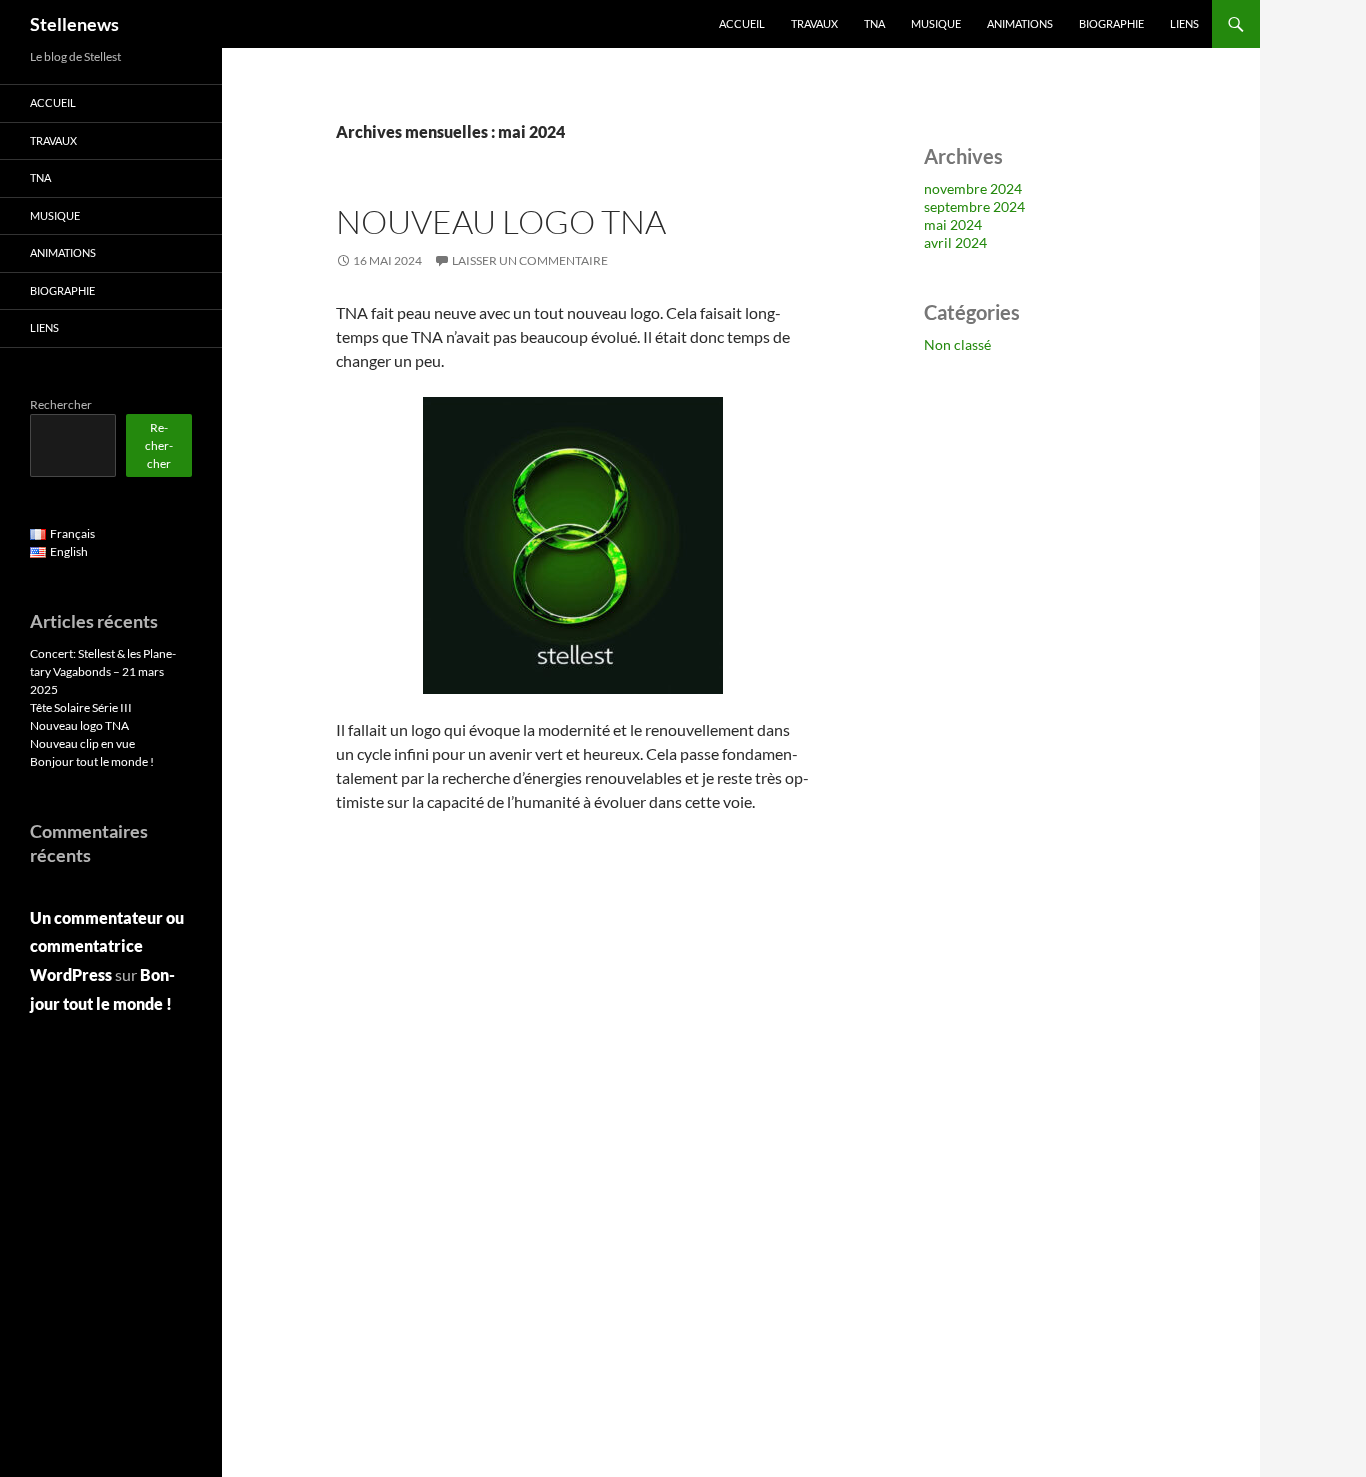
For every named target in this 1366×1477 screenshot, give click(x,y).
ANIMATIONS (1020, 23)
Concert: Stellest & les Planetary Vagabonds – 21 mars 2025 (103, 671)
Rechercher (61, 404)
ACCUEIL (742, 23)
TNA (874, 23)
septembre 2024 (974, 206)
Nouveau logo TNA (501, 221)
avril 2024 (955, 242)
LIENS (1184, 23)
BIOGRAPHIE (1111, 23)
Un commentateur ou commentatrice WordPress (107, 946)
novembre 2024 (973, 188)
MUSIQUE (936, 23)
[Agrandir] (697, 423)
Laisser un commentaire (530, 260)
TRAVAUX (814, 23)
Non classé (957, 344)
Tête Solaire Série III (81, 707)
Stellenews (74, 24)
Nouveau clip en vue (82, 743)
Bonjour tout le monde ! (92, 761)
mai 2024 (953, 224)
